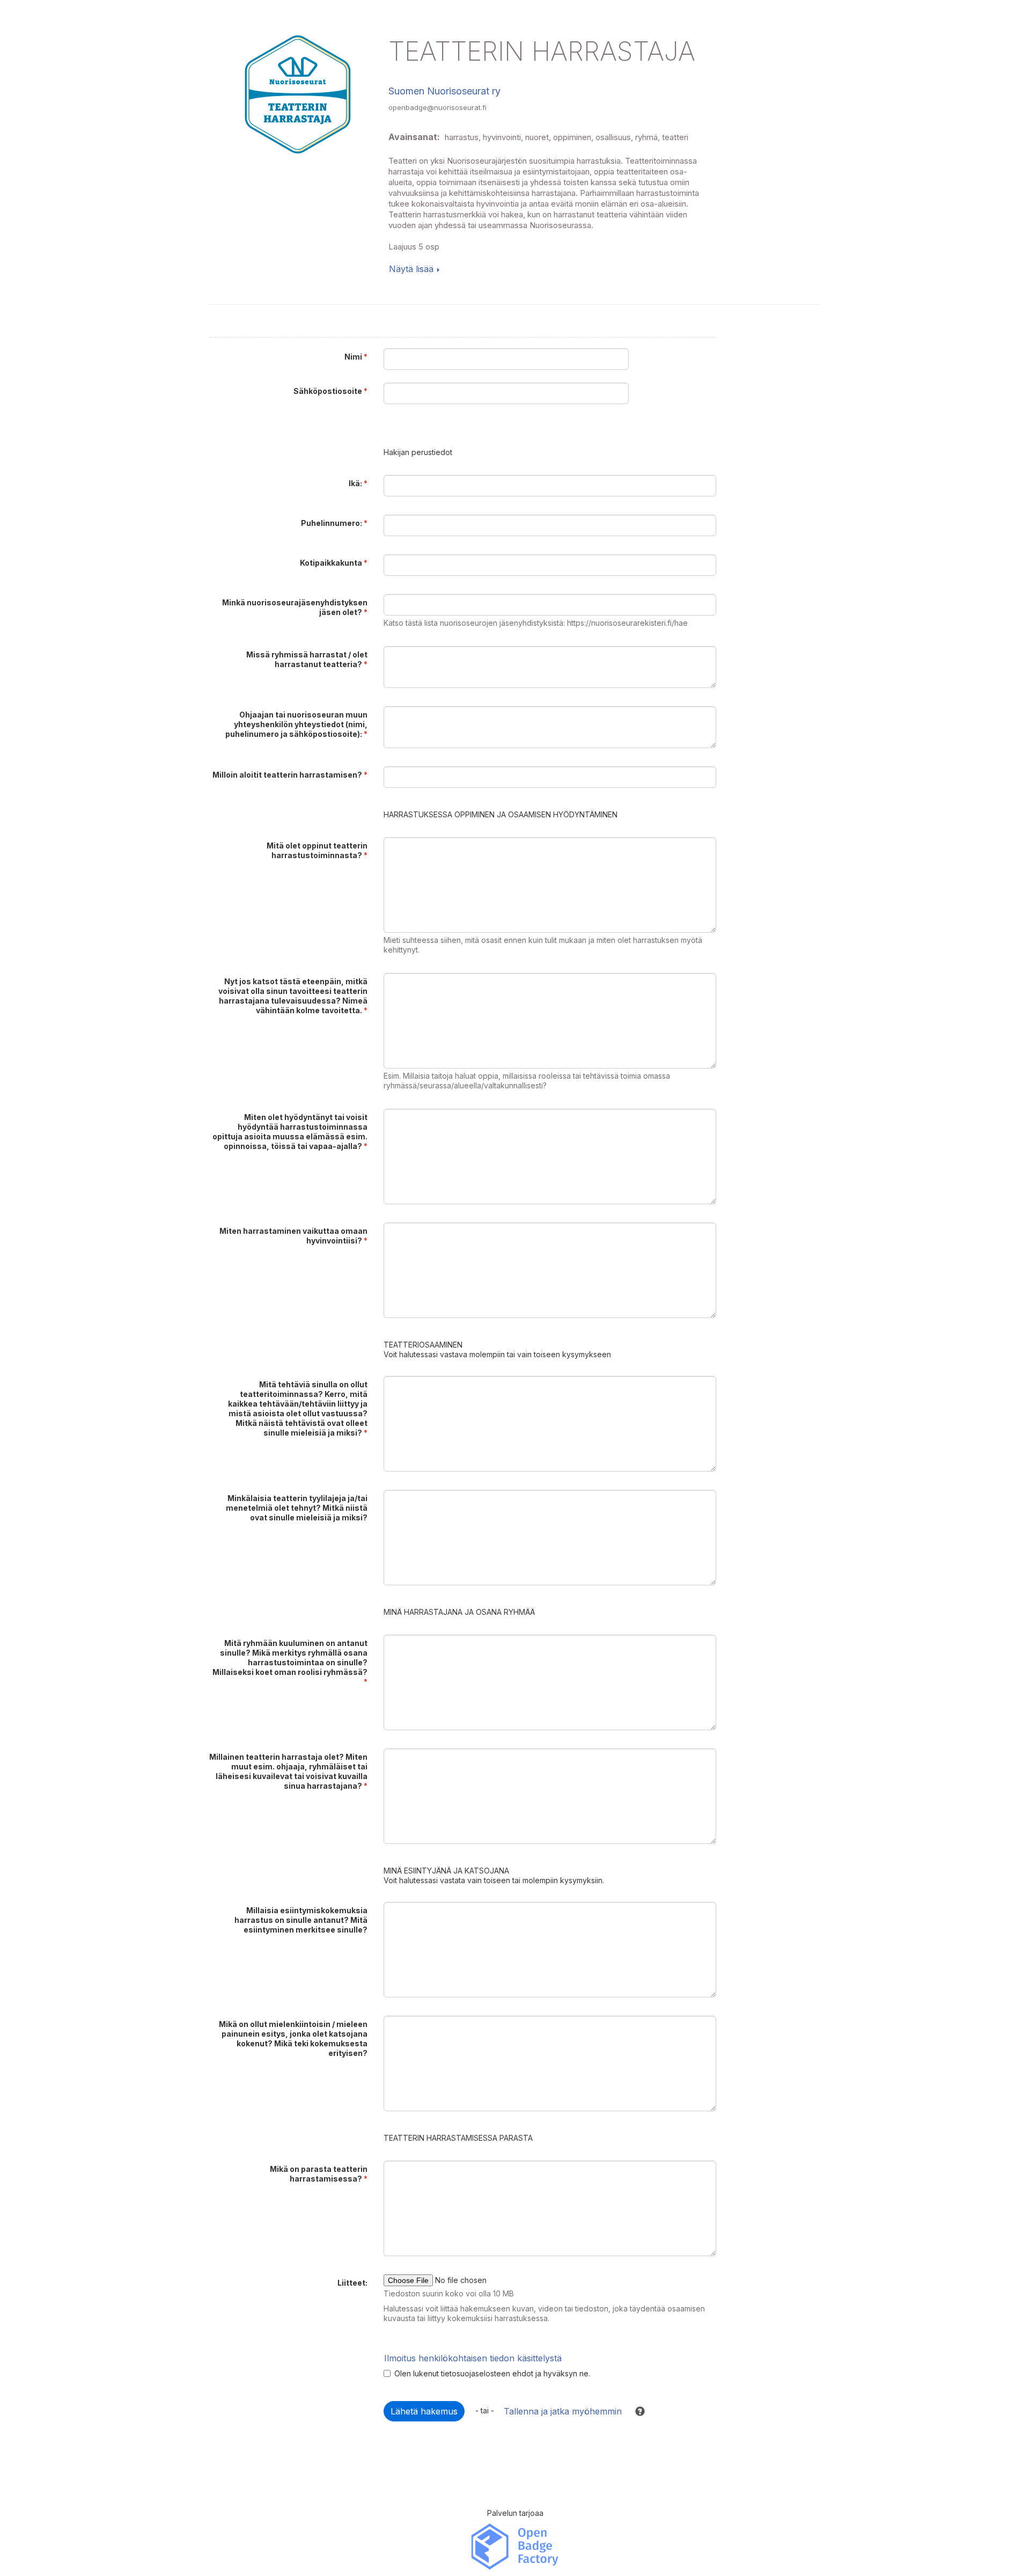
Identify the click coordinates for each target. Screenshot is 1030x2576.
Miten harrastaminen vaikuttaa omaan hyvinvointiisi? (293, 1236)
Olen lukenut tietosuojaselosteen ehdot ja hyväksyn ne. (492, 2373)
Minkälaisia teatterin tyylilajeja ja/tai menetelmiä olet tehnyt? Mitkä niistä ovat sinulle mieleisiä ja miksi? (297, 1508)
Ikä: (358, 483)
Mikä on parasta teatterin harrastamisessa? (319, 2174)
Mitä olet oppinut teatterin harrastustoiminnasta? (317, 850)
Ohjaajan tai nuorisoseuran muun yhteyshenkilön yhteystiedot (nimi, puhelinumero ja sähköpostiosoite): (296, 724)
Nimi (356, 357)
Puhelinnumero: (334, 523)
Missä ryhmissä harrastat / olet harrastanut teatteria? (307, 659)
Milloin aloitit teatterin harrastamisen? (290, 775)
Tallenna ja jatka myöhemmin (563, 2411)
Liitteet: (352, 2283)
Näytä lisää (411, 269)
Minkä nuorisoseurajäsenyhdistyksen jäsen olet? (295, 607)
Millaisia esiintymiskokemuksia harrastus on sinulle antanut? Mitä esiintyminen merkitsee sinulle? (301, 1920)
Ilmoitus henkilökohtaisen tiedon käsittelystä (473, 2358)
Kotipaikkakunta (334, 563)
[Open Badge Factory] (515, 2546)
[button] (635, 2411)
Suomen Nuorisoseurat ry (444, 91)
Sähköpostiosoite (330, 391)
